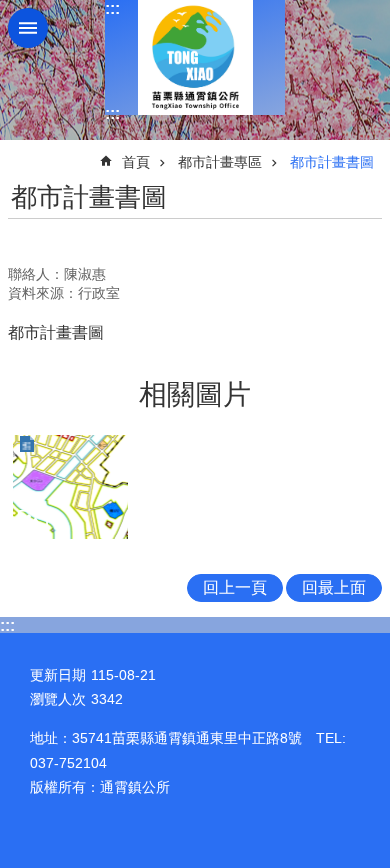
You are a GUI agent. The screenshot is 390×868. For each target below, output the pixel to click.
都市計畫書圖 (332, 162)
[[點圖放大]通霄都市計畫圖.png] (70, 487)
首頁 (136, 162)
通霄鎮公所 (195, 57)
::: (112, 8)
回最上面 (334, 587)
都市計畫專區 (220, 162)
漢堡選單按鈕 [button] (28, 28)
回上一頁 (235, 587)
